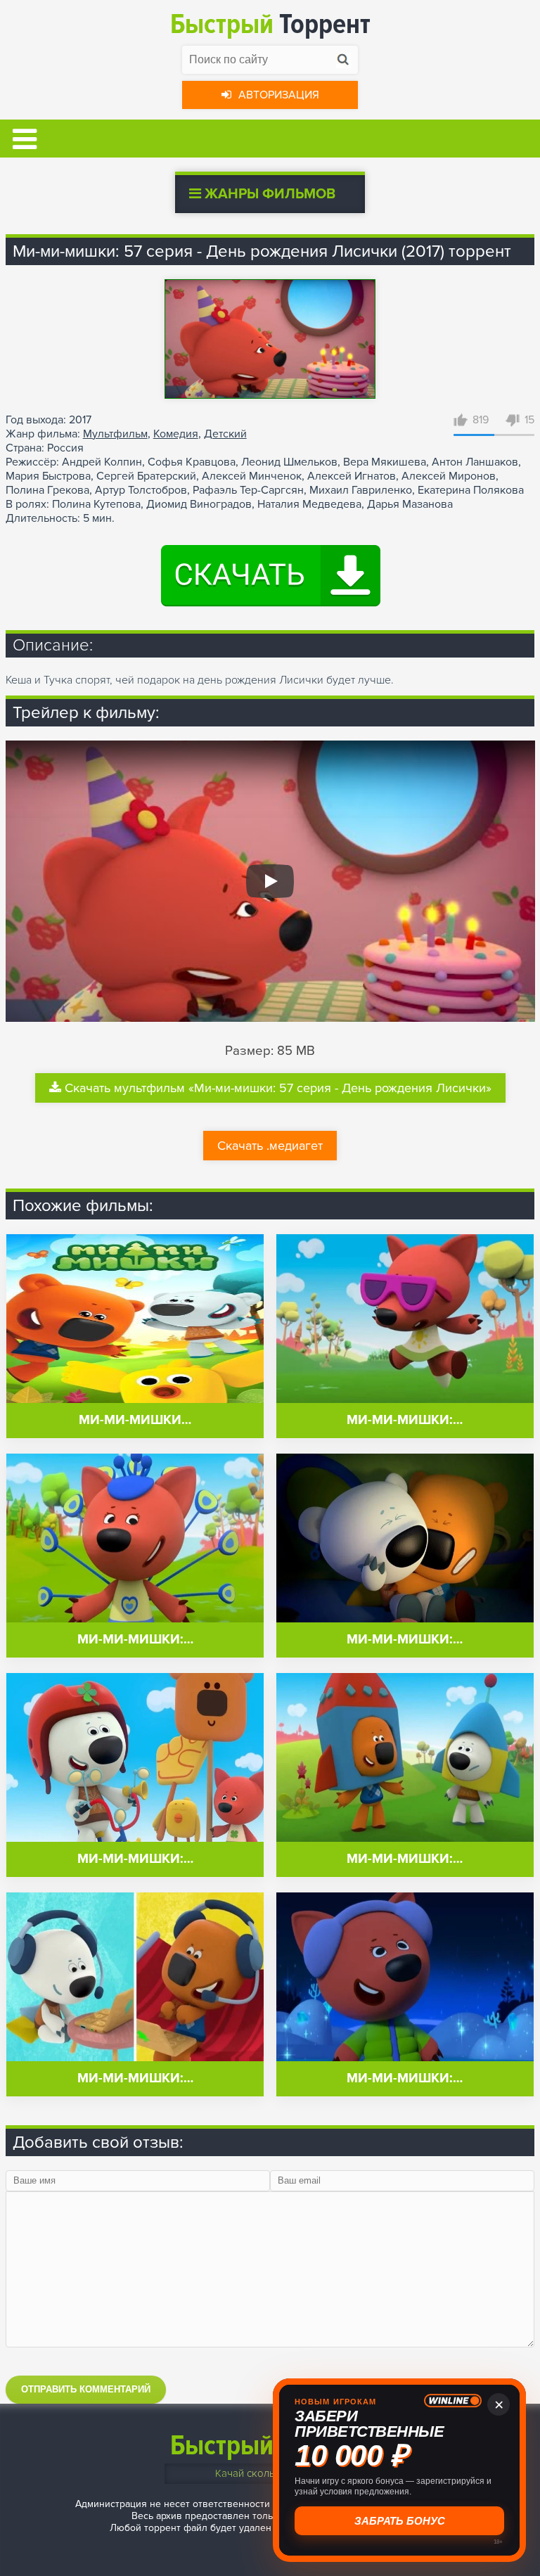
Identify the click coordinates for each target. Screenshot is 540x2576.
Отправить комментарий (86, 2389)
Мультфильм (115, 434)
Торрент (270, 24)
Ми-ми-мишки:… (405, 1420)
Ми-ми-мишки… (135, 1420)
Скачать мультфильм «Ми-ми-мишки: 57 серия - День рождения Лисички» (278, 1088)
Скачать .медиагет (270, 1146)
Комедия (176, 434)
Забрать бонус (400, 2521)
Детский (225, 434)
